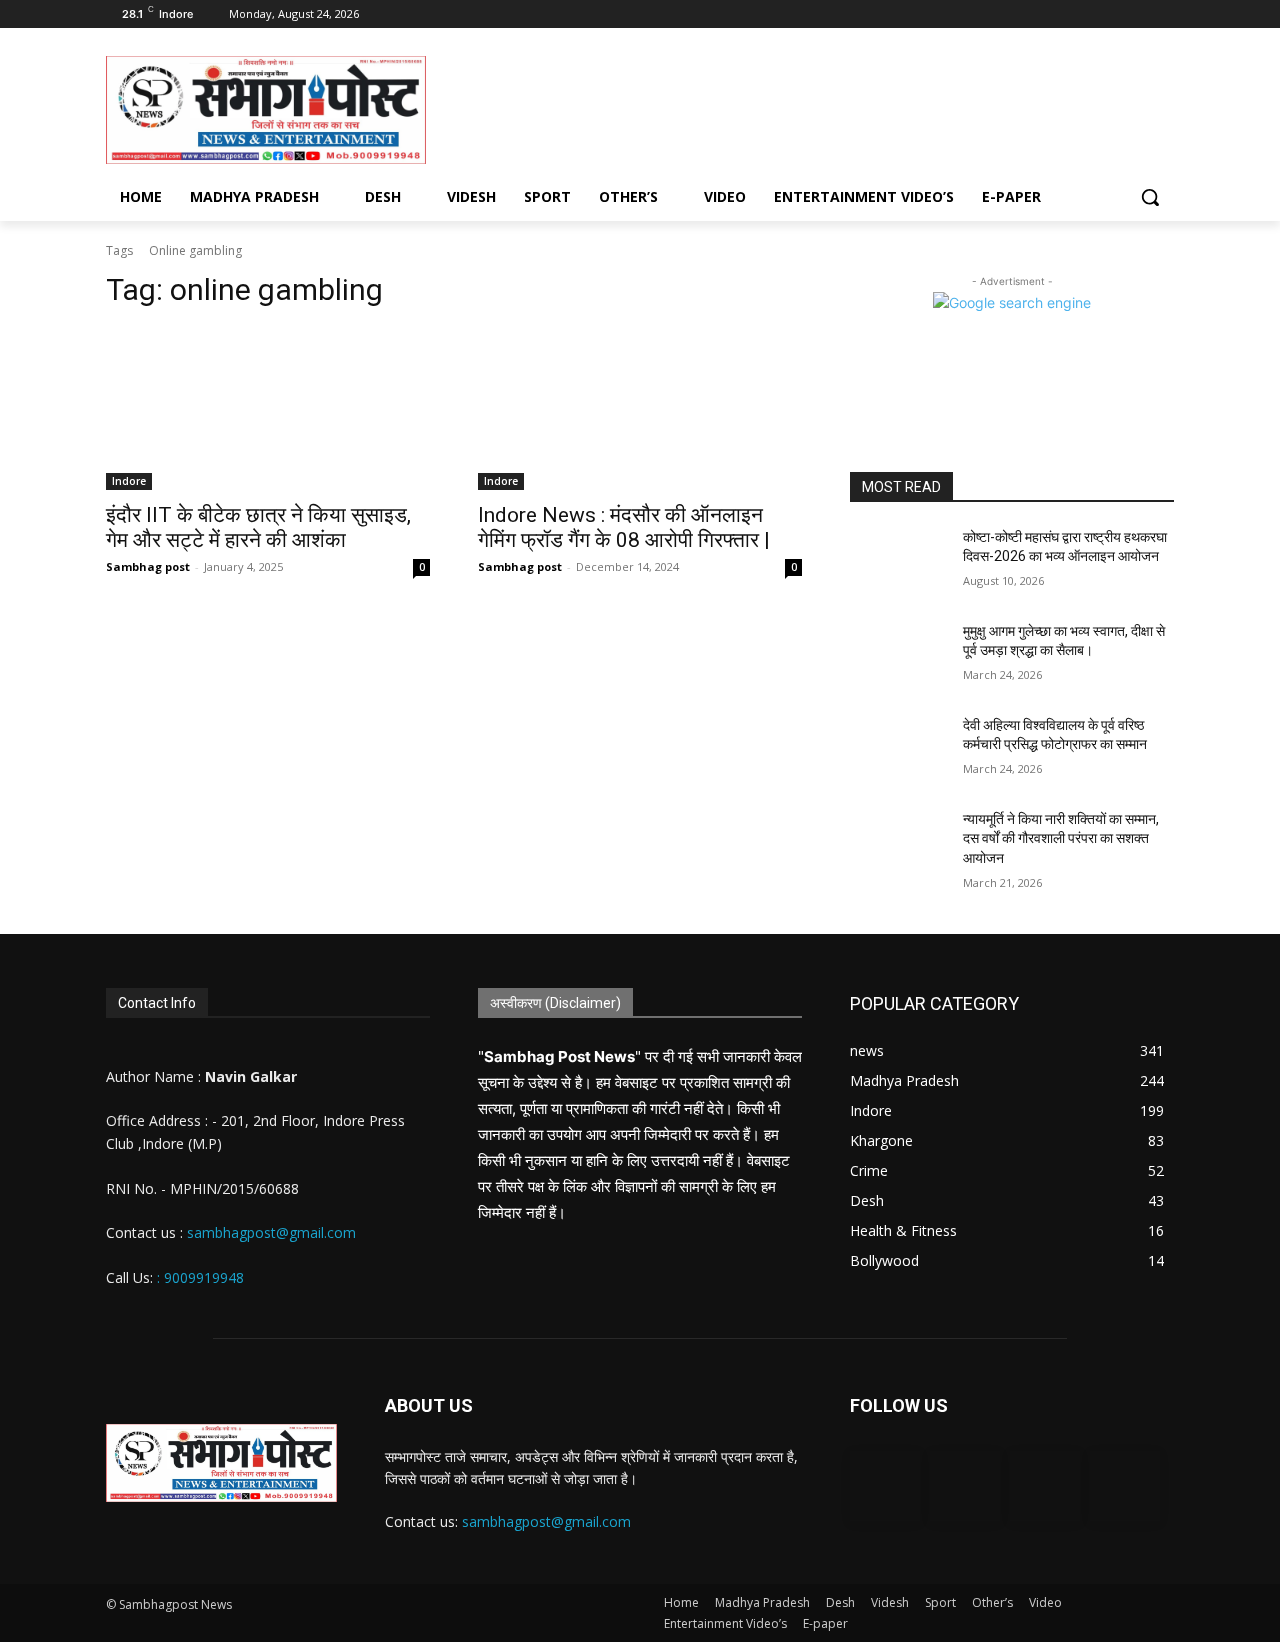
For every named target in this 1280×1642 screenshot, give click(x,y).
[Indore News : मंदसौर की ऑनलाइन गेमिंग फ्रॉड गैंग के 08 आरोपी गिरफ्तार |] (640, 409)
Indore (129, 481)
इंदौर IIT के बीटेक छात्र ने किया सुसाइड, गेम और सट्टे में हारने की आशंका (258, 527)
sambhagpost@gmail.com (269, 1232)
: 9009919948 (200, 1277)
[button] (1150, 197)
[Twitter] (1134, 14)
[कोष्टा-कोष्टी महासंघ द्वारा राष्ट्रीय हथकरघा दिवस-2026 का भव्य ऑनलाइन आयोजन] (898, 562)
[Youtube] (1162, 14)
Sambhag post (148, 566)
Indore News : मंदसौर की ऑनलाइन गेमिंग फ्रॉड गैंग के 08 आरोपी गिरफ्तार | (624, 527)
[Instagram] (1107, 14)
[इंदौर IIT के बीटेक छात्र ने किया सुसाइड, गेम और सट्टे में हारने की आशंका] (268, 409)
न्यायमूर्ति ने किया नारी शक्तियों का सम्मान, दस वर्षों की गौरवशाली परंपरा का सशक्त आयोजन (1061, 838)
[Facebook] (1079, 14)
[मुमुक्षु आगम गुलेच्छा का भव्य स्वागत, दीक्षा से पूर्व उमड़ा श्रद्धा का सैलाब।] (898, 656)
